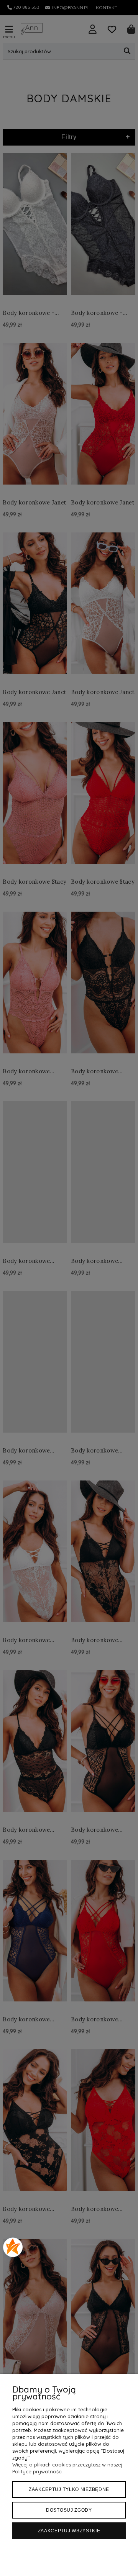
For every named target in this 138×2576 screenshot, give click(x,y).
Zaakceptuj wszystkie (69, 2531)
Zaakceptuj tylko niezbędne (69, 2489)
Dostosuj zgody (69, 2510)
